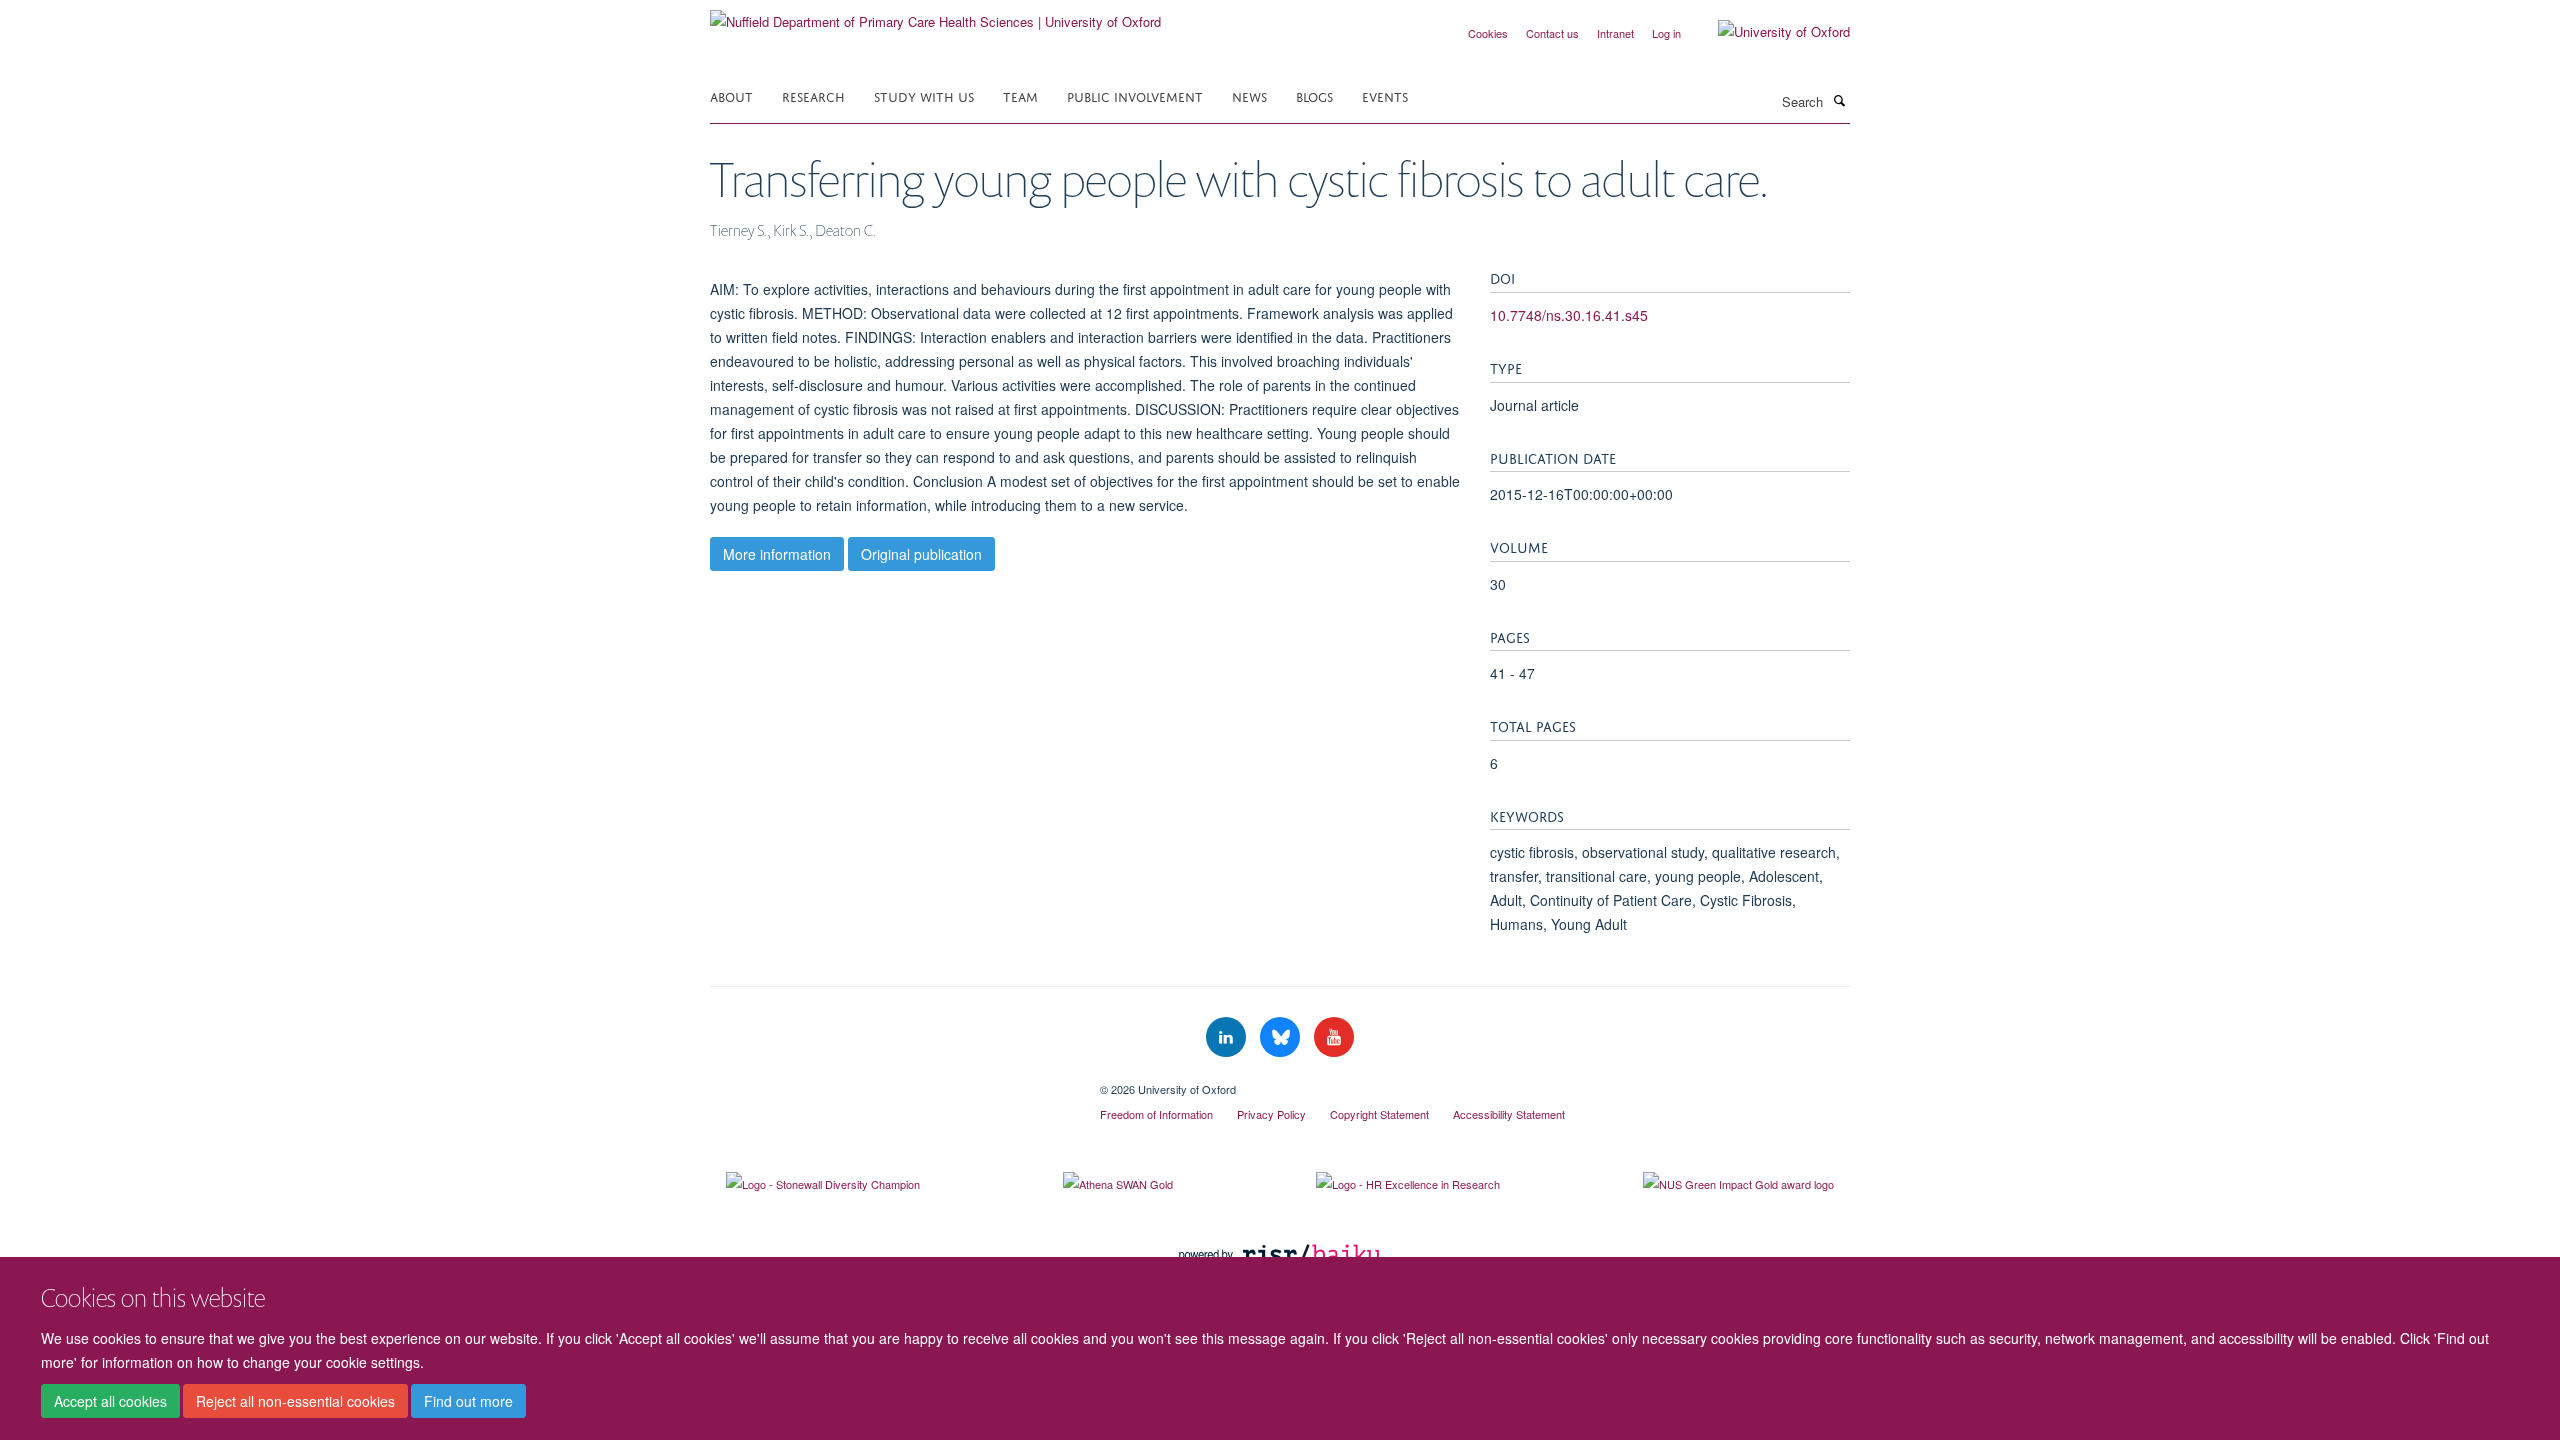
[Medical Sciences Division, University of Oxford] (890, 1082)
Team (1020, 95)
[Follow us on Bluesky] (1282, 1037)
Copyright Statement (1379, 1114)
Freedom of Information (1156, 1114)
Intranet (1615, 33)
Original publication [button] (921, 554)
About (731, 95)
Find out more (468, 1401)
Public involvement (1135, 95)
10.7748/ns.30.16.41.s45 (1569, 315)
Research (813, 95)
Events (1385, 95)
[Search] (1839, 100)
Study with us (924, 95)
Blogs (1314, 95)
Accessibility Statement (1509, 1114)
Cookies (1488, 33)
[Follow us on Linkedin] (1228, 1037)
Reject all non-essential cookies (295, 1401)
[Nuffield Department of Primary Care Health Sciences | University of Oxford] (935, 14)
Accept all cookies (110, 1401)
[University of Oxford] (1769, 32)
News (1249, 95)
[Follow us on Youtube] (1334, 1037)
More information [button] (777, 554)
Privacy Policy (1271, 1114)
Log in (1666, 33)
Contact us (1552, 33)
